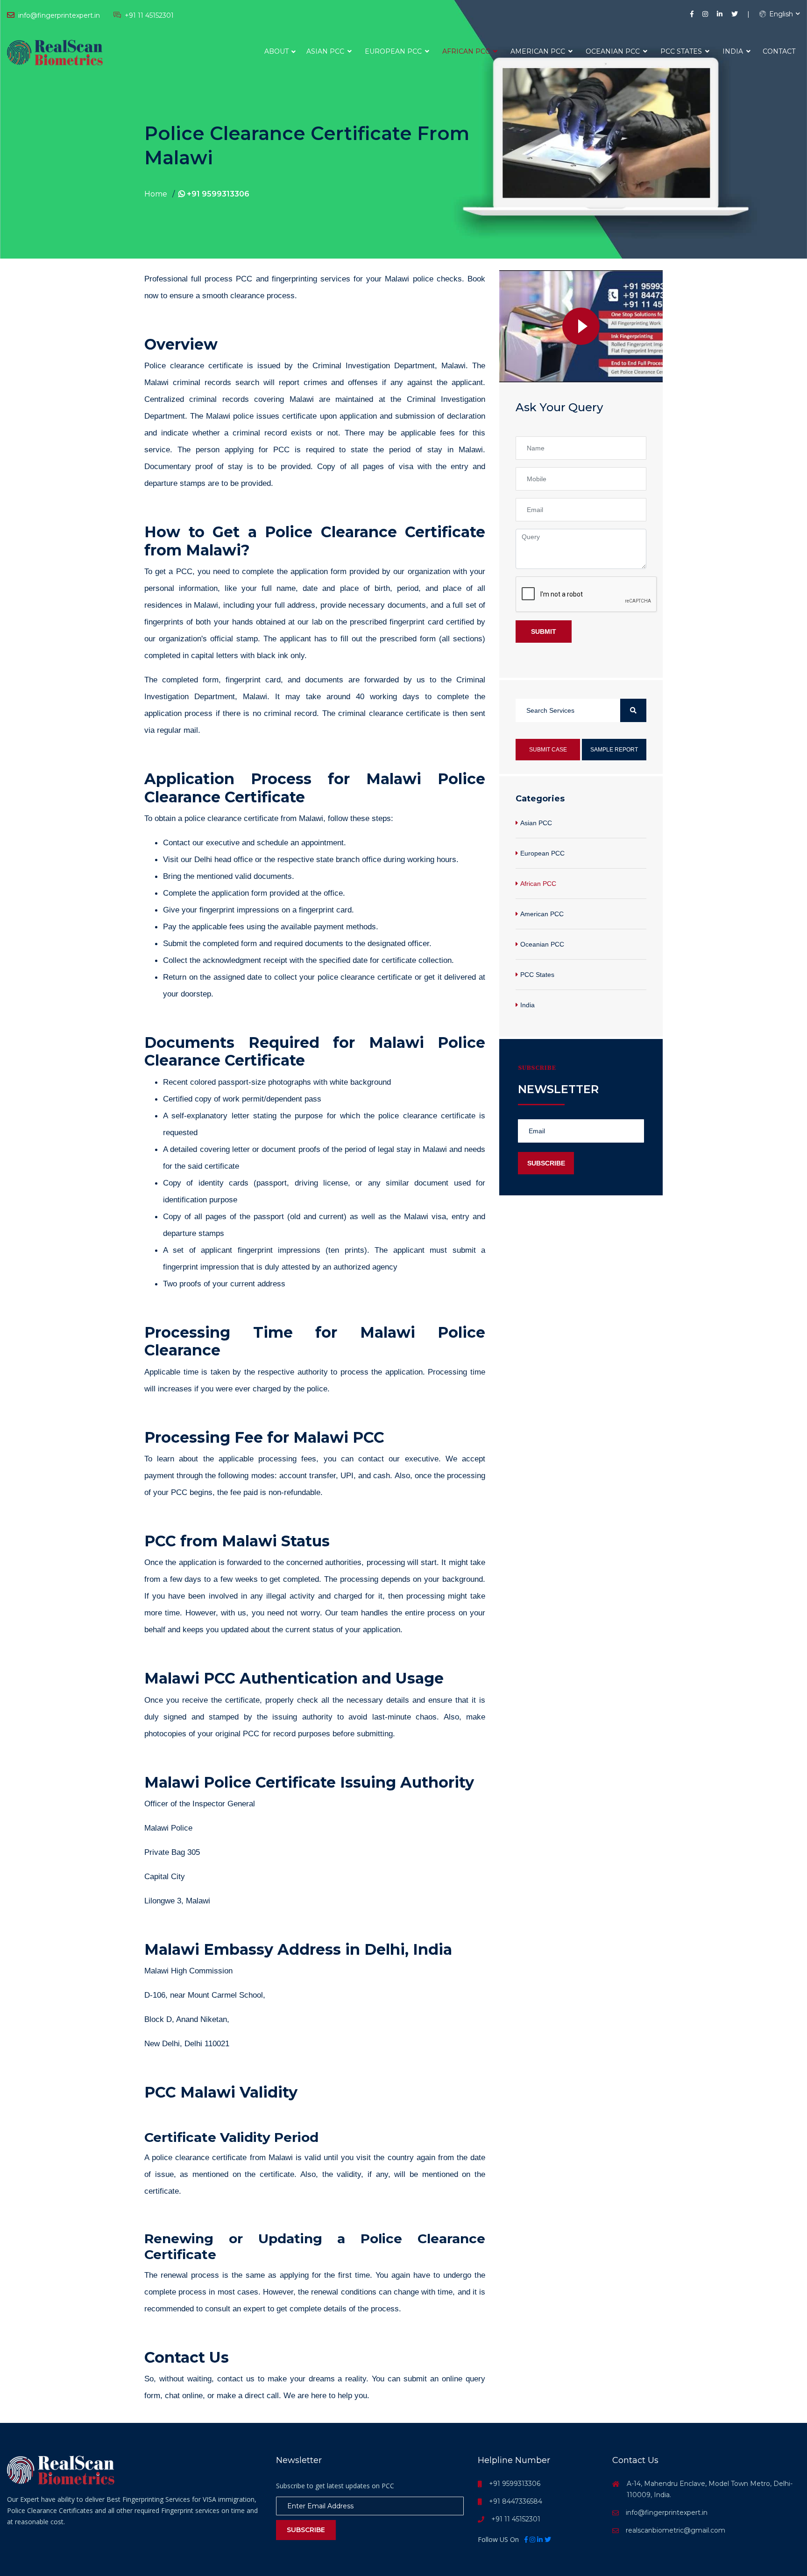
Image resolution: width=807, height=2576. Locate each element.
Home (156, 194)
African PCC (467, 51)
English (780, 14)
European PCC (394, 51)
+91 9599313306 (217, 194)
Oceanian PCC (614, 51)
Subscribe (546, 1163)
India (734, 51)
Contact (779, 51)
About (276, 51)
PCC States (682, 51)
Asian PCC (326, 51)
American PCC (539, 51)
